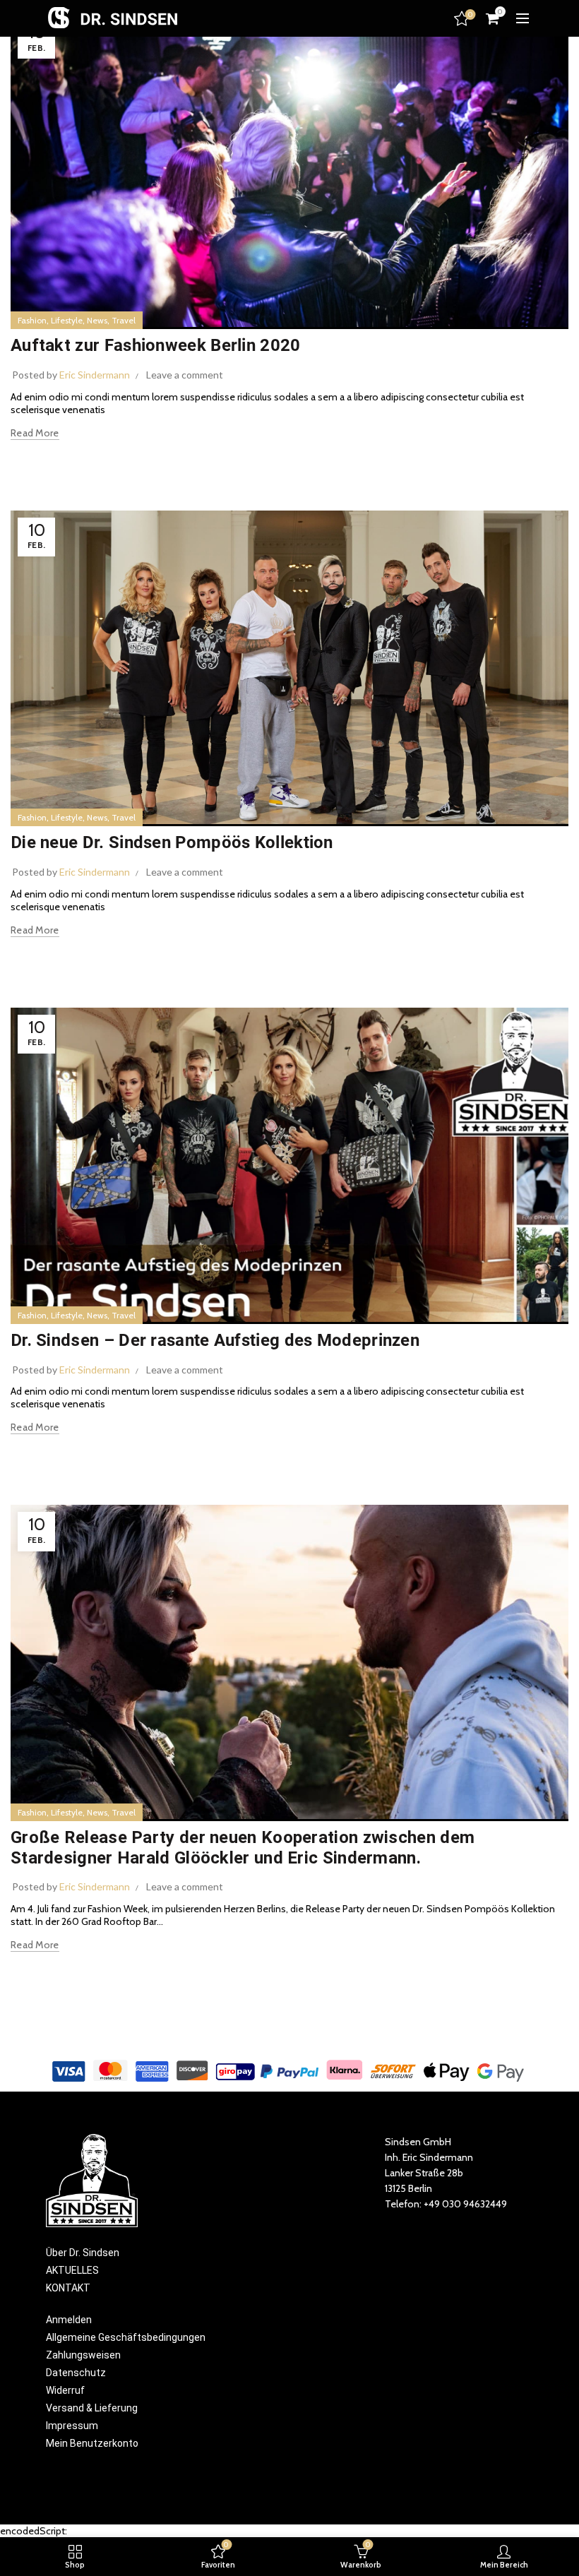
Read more (35, 433)
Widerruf (65, 2390)
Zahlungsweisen (83, 2355)
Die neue (172, 842)
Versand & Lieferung (92, 2408)
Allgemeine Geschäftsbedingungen (126, 2337)
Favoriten (470, 15)
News (97, 320)
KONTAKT (68, 2288)
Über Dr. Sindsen (83, 2253)
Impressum (72, 2426)
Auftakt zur (156, 345)
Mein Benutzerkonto (92, 2443)
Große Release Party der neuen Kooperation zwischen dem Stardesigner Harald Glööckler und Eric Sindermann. (243, 1848)
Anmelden (69, 2320)
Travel (124, 320)
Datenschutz (76, 2373)
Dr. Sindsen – (215, 1340)
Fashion (32, 320)
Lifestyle (67, 320)
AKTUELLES (72, 2270)
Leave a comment (185, 375)
